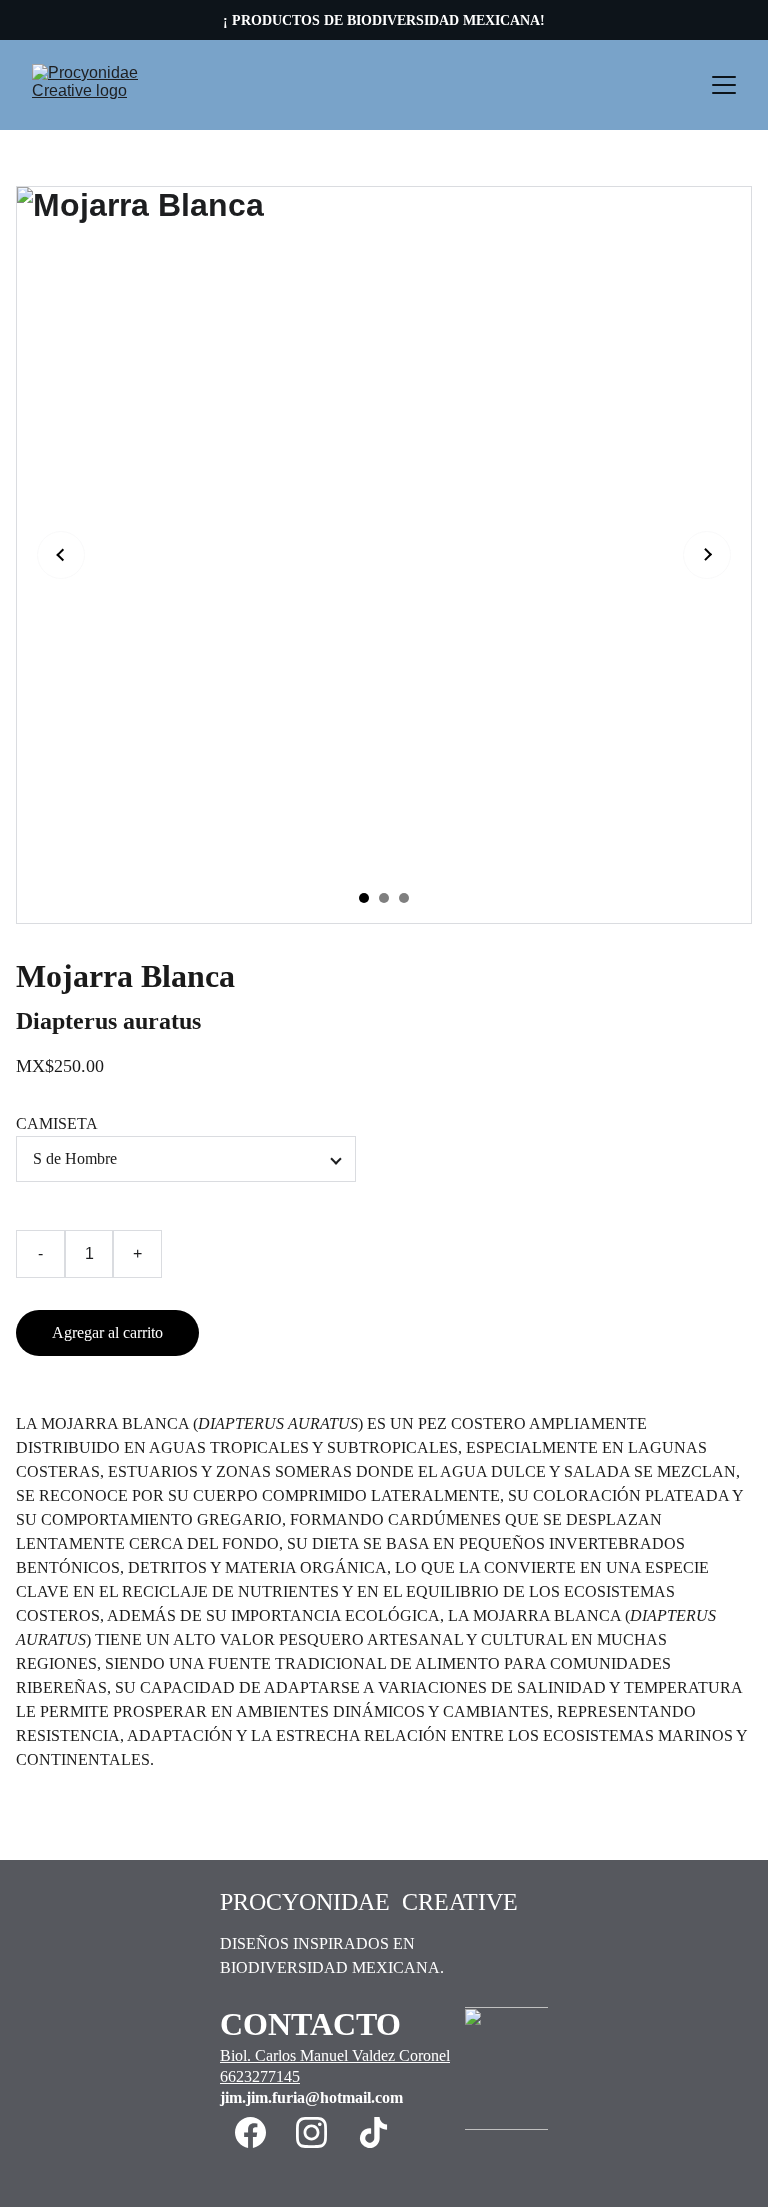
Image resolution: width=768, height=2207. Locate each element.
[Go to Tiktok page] (373, 2132)
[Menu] (724, 85)
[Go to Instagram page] (311, 2132)
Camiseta (57, 1123)
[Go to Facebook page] (250, 2132)
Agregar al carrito (107, 1332)
